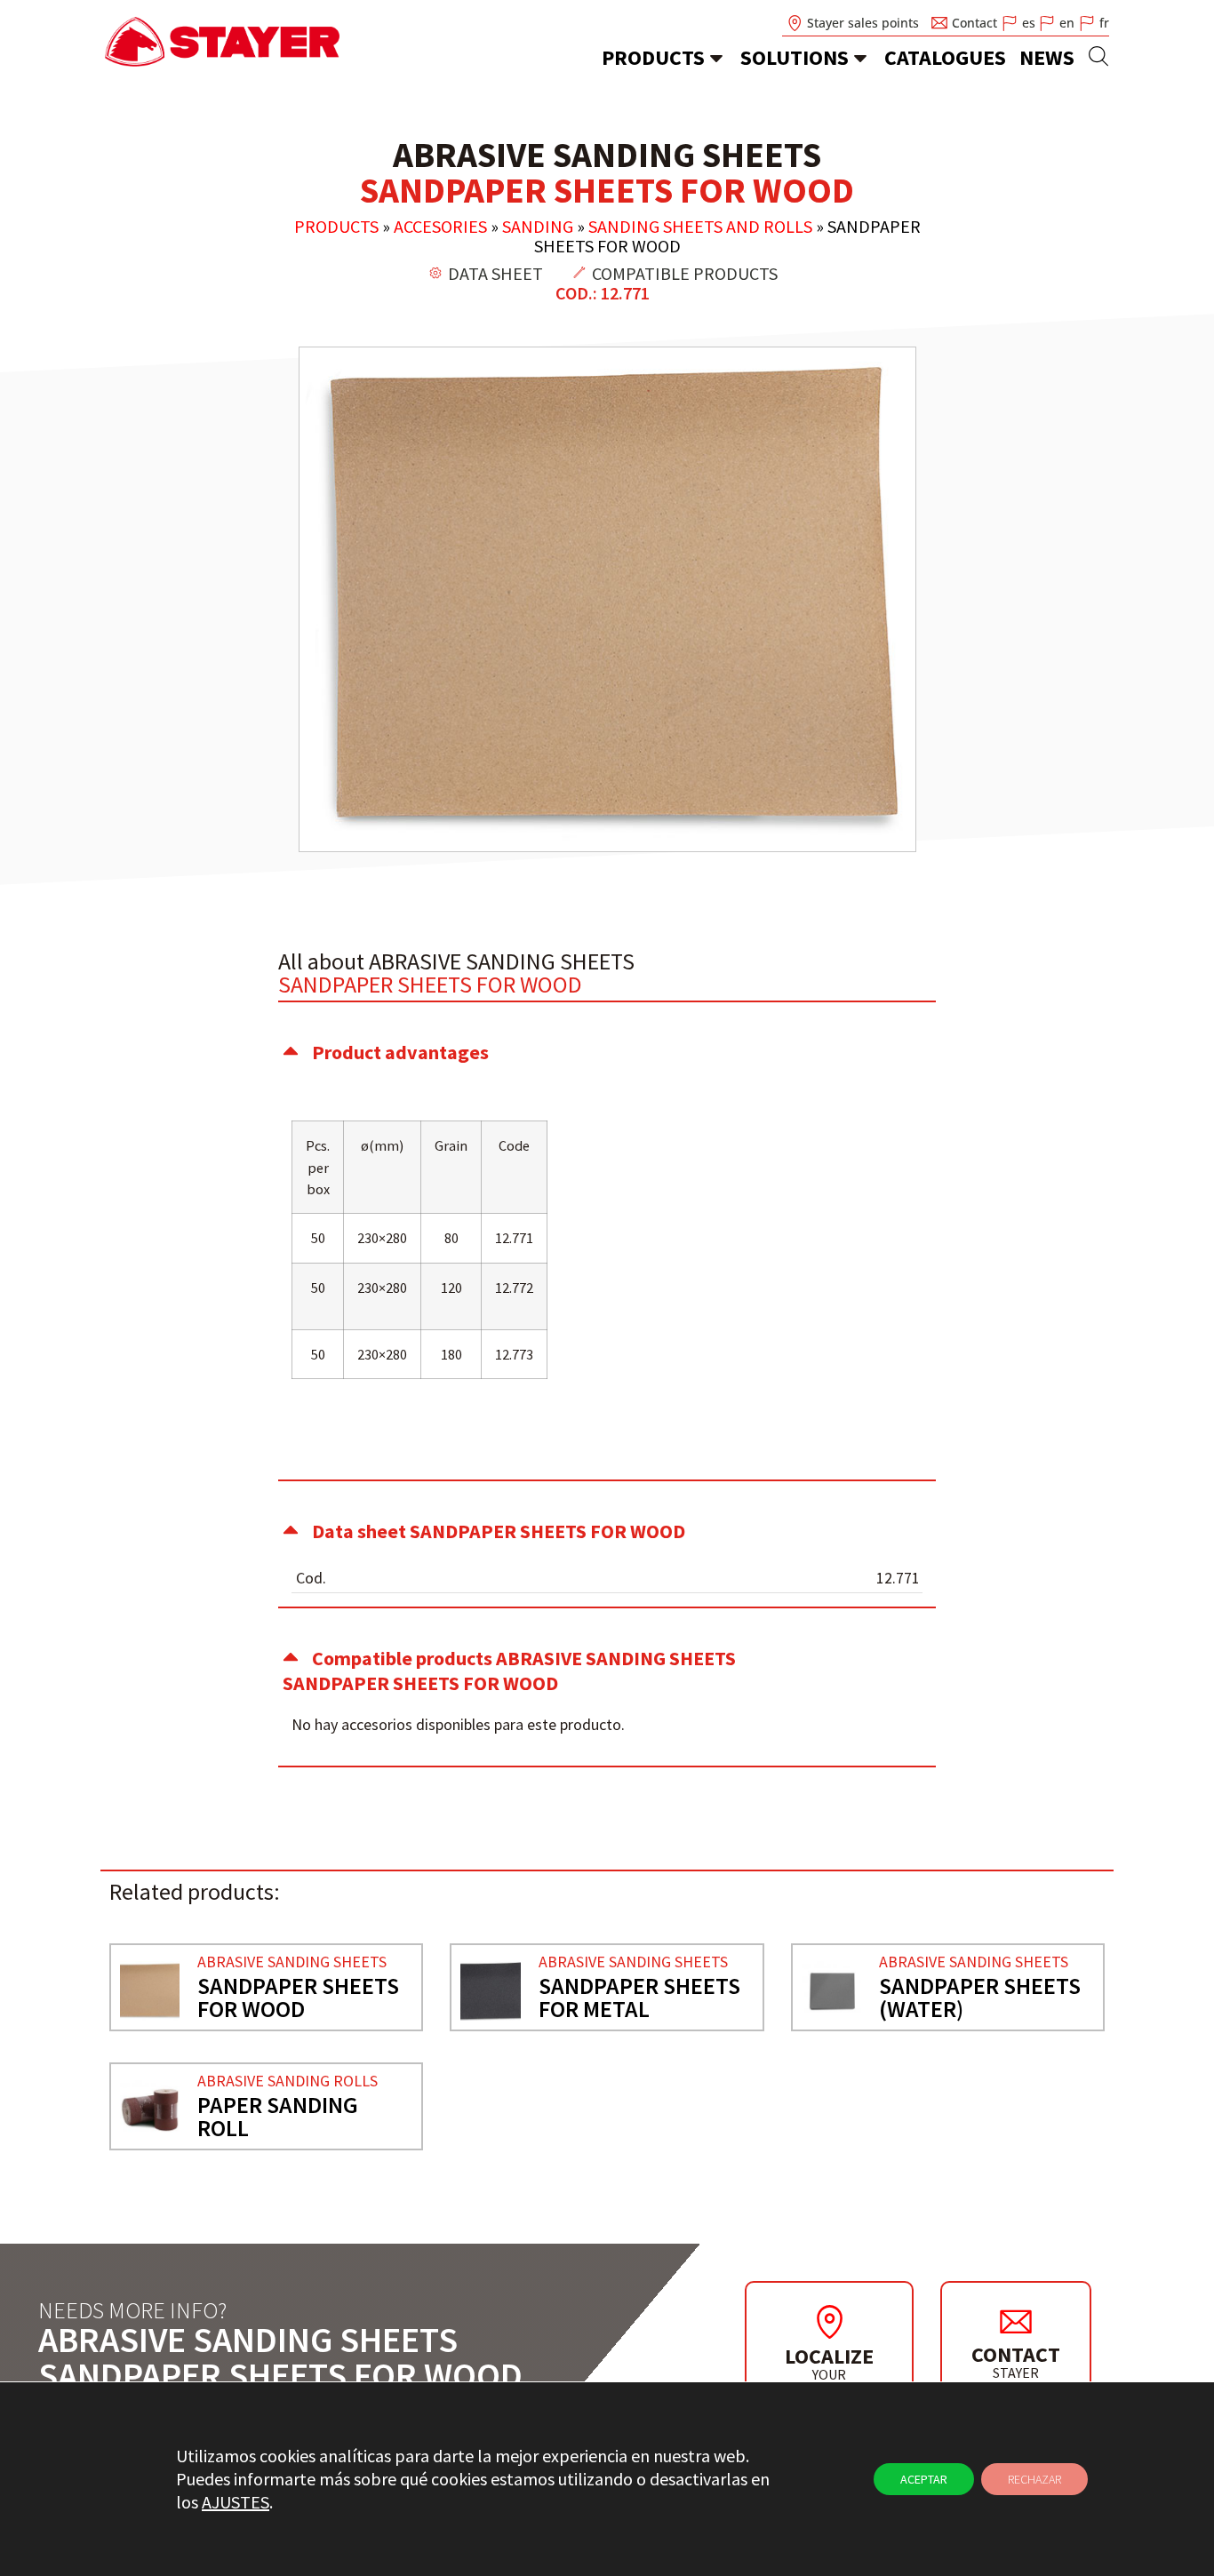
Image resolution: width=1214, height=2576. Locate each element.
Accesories (440, 226)
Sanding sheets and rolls (700, 226)
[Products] (716, 58)
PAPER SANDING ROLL (278, 2116)
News (1047, 57)
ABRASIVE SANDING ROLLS (288, 2081)
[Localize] (829, 2322)
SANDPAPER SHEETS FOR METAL (639, 1997)
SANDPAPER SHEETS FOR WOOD (298, 1997)
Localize (829, 2356)
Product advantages (400, 1052)
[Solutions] (860, 58)
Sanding (538, 226)
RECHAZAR (1034, 2479)
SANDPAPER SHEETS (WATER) (980, 1997)
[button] (607, 1052)
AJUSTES (236, 2502)
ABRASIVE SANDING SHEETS (292, 1962)
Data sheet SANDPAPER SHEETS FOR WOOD (499, 1531)
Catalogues (945, 57)
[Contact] (1016, 2321)
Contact (1016, 2354)
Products (653, 57)
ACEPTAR (924, 2479)
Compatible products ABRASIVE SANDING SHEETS (509, 1671)
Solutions (795, 57)
